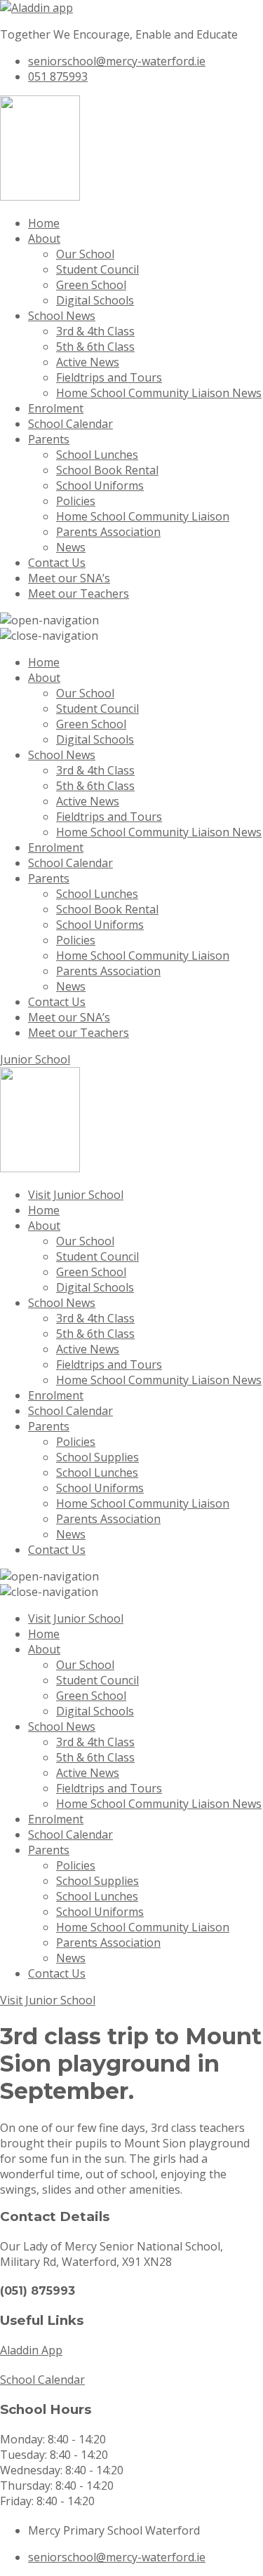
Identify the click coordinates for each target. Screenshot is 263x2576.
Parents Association (108, 532)
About (44, 239)
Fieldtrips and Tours (109, 377)
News (71, 547)
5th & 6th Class (95, 347)
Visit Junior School (76, 1195)
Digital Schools (95, 300)
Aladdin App (31, 2350)
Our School (85, 254)
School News (62, 316)
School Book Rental (107, 470)
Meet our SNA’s (69, 578)
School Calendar (70, 424)
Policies (76, 501)
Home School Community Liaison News (159, 393)
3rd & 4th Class (95, 331)
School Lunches (97, 455)
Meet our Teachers (79, 593)
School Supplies (97, 1457)
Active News (88, 362)
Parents (49, 439)
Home (44, 223)
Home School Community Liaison (143, 516)
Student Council (97, 269)
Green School (91, 285)
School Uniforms (100, 485)
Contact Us (57, 563)
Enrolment (56, 408)
